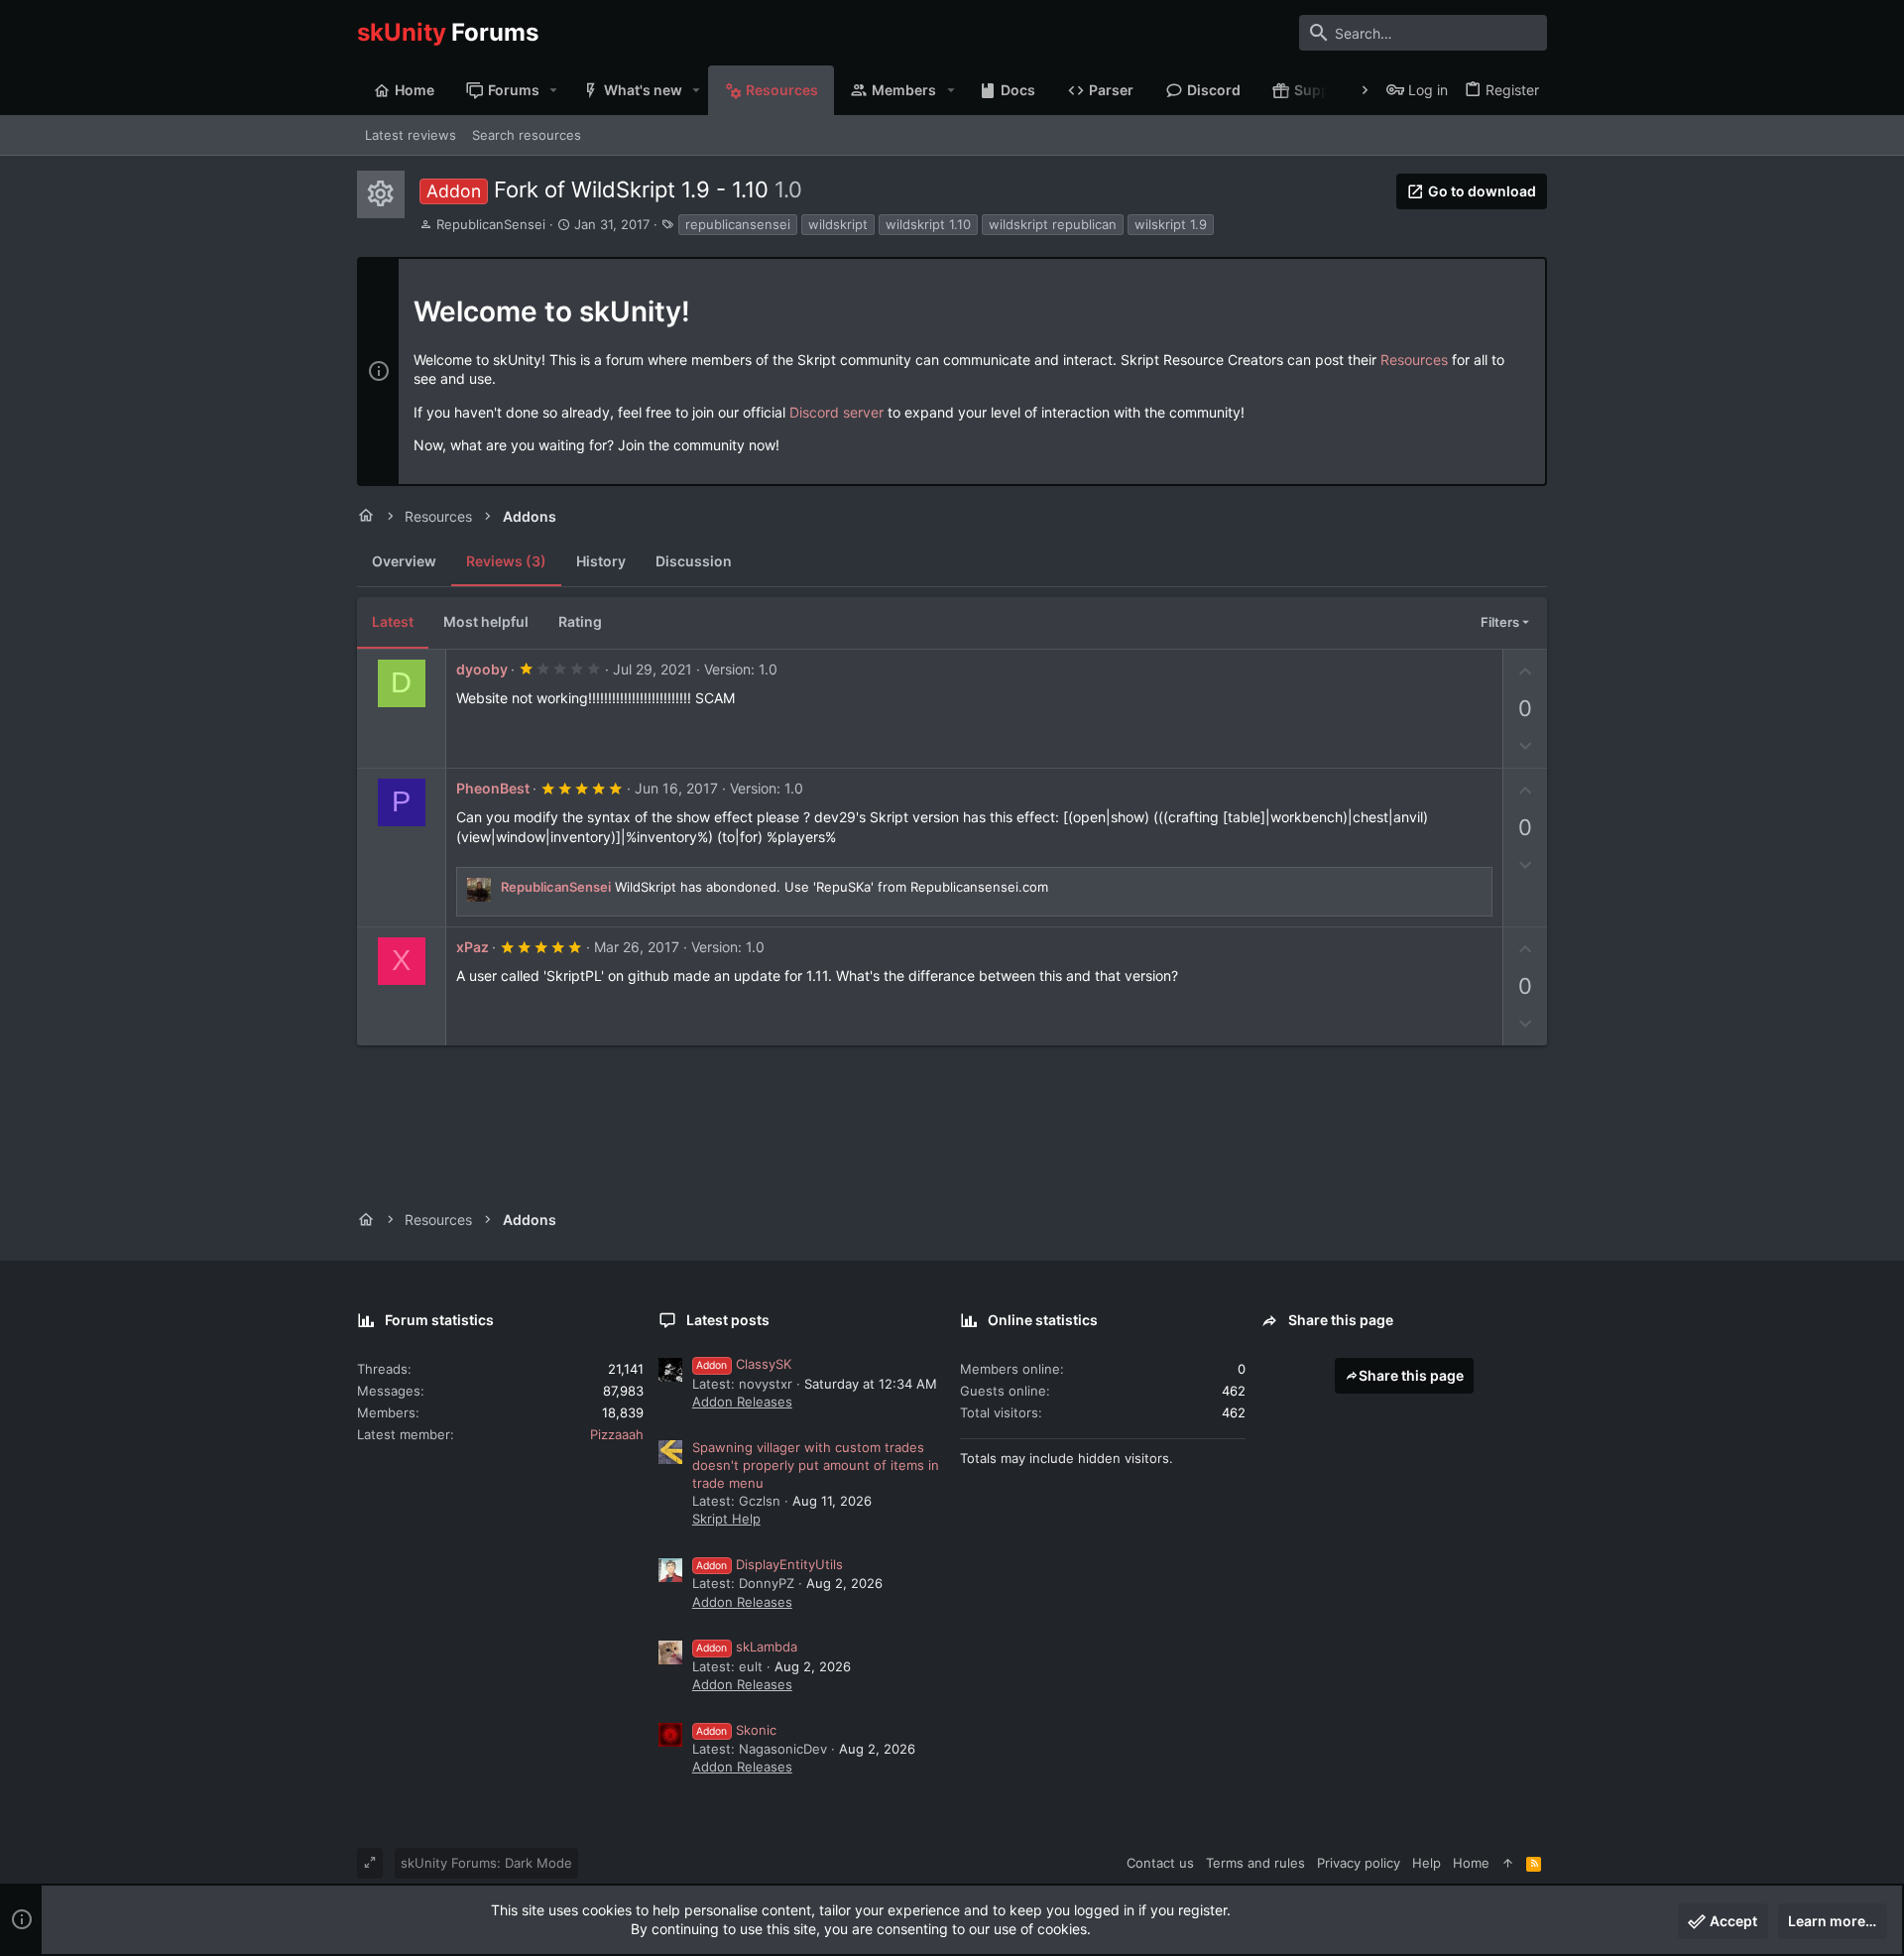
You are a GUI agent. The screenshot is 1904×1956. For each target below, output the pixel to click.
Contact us (1160, 1863)
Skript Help (726, 1519)
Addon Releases (742, 1402)
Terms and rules (1255, 1863)
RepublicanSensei (491, 224)
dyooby (482, 669)
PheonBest (493, 788)
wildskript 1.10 (928, 224)
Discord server (836, 412)
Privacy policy (1359, 1863)
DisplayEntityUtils (770, 1564)
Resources (1414, 360)
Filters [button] (1500, 622)
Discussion (694, 561)
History (601, 561)
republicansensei (738, 224)
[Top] (1508, 1863)
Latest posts (728, 1320)
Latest (393, 621)
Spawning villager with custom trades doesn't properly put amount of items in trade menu (816, 1465)
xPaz (473, 947)
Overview (404, 561)
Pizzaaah (617, 1434)
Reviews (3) (506, 561)
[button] (554, 90)
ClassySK (744, 1364)
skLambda (747, 1647)
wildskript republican (1053, 224)
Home (1471, 1863)
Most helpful (486, 621)
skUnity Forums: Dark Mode (486, 1863)
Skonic (736, 1730)
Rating (580, 621)
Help (1427, 1863)
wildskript (838, 224)
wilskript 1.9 (1171, 224)
